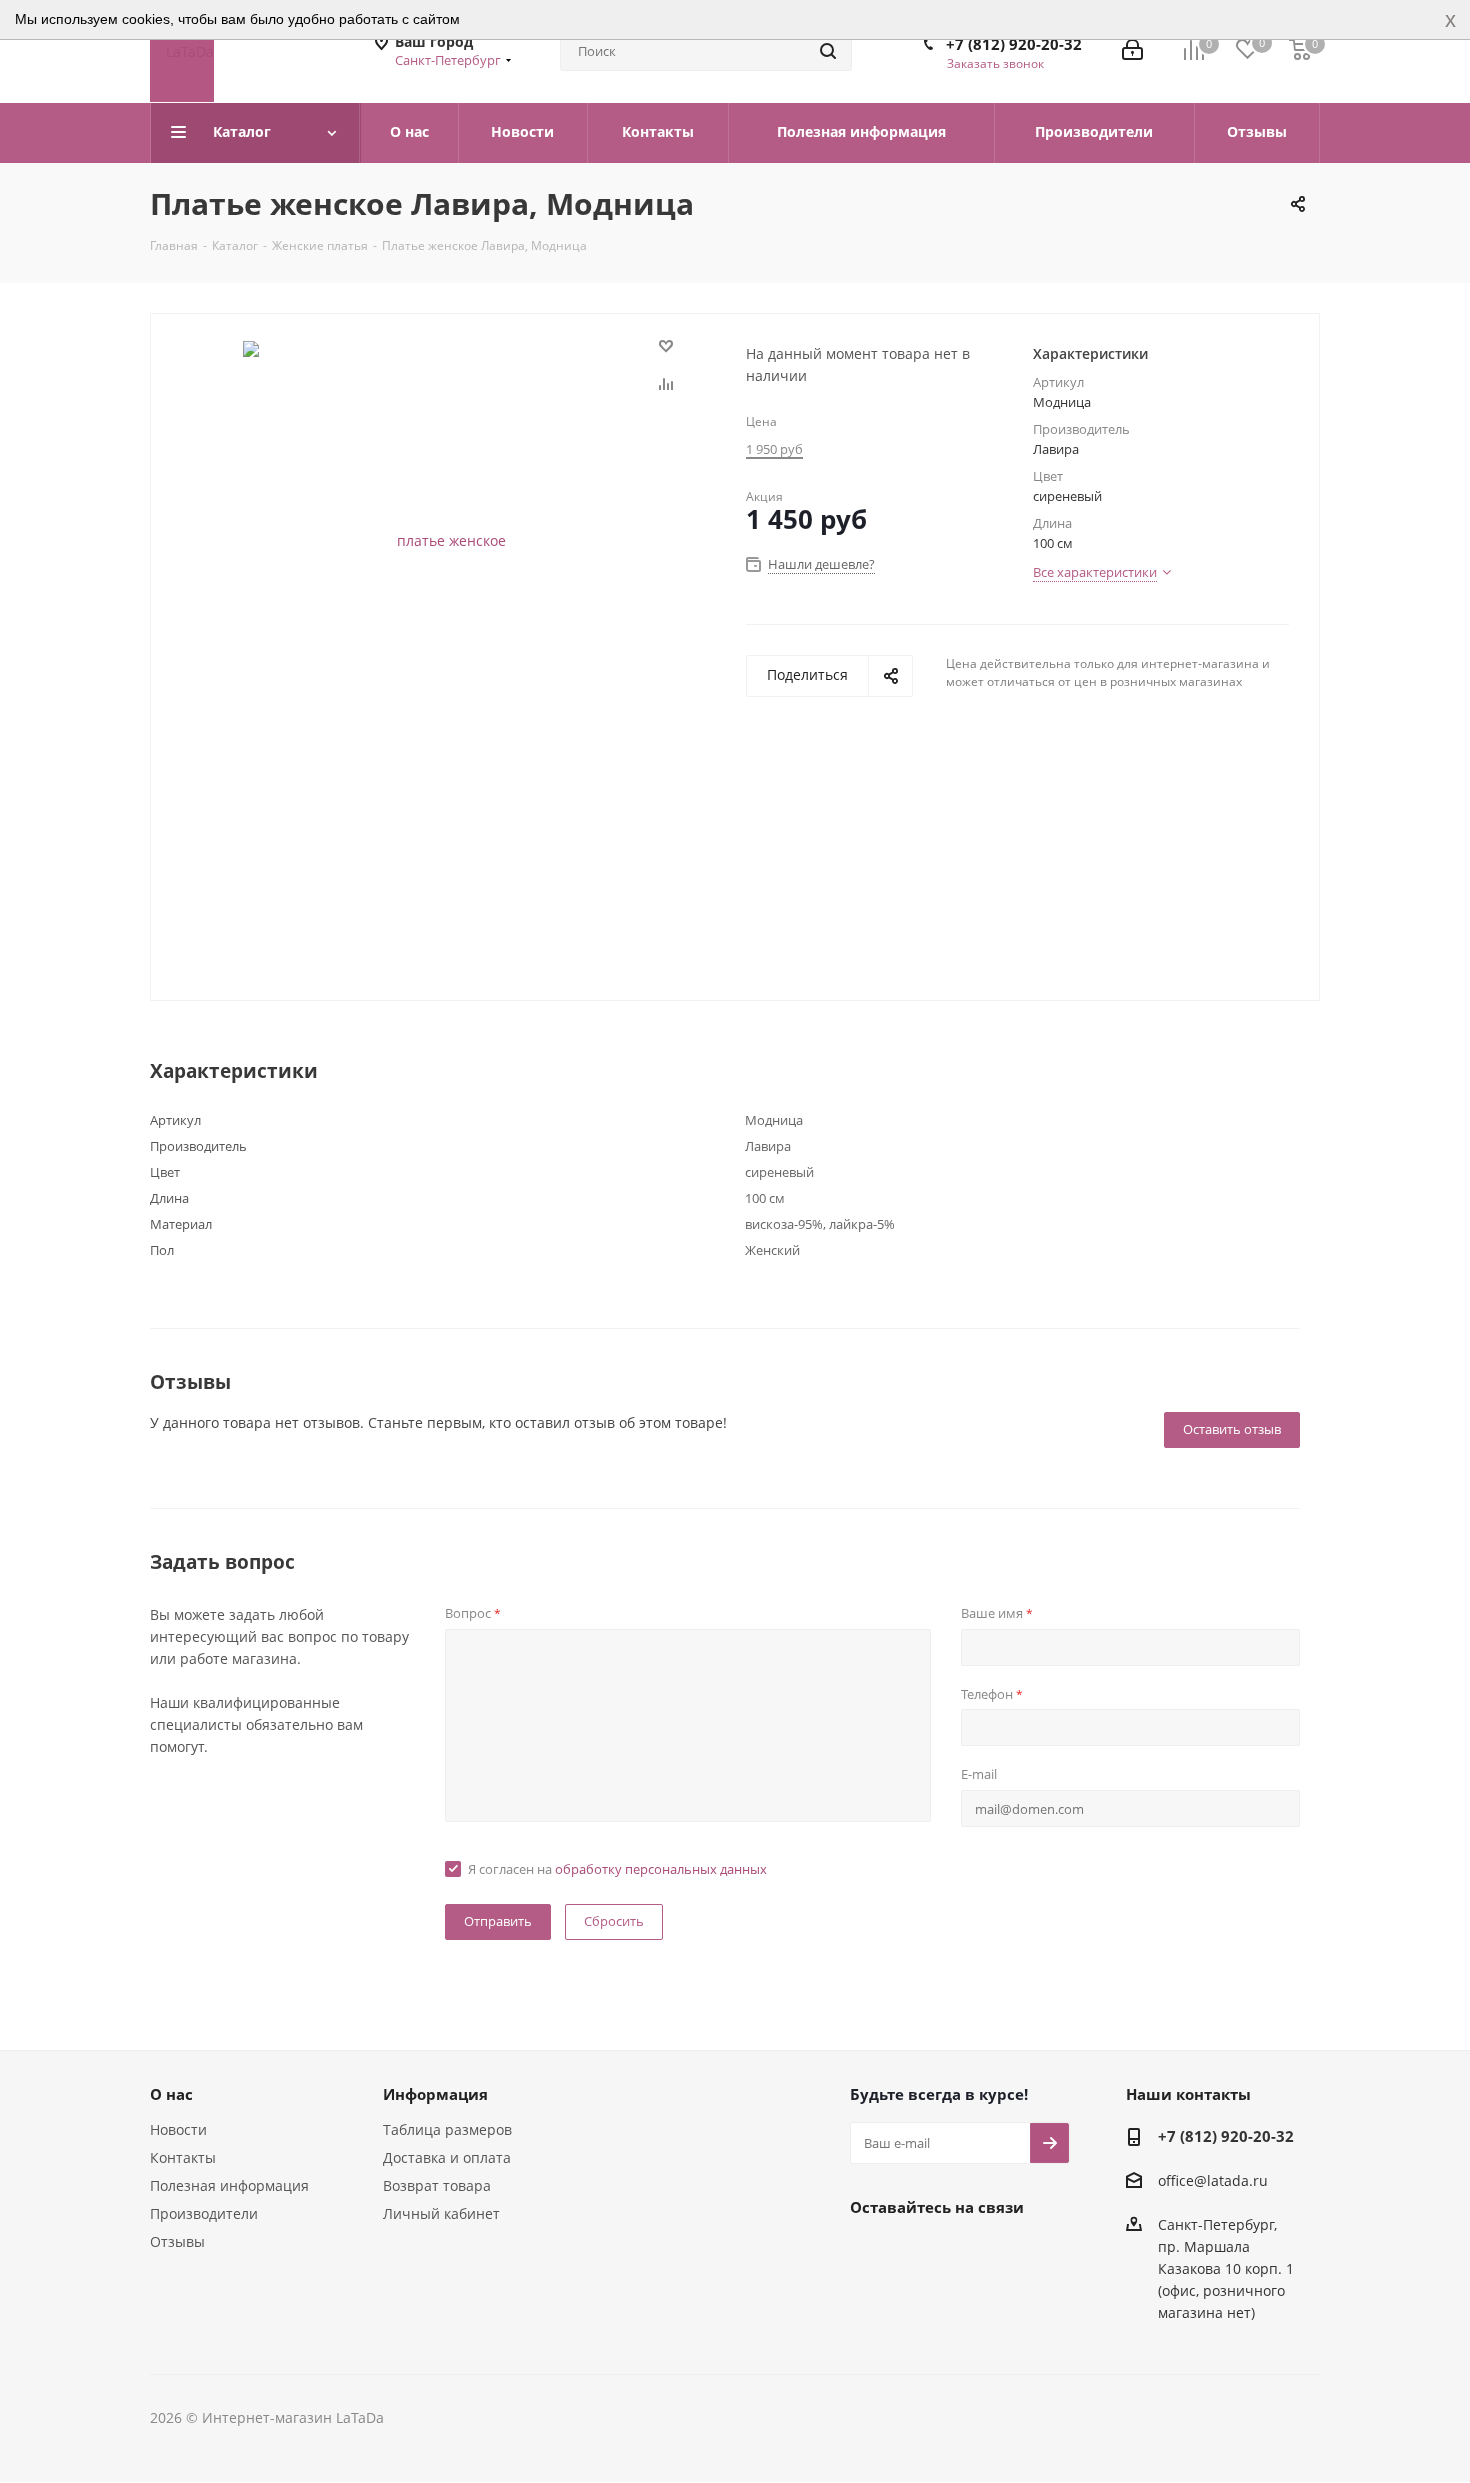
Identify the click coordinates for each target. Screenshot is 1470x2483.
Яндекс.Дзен (1020, 2253)
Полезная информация (229, 2185)
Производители (204, 2213)
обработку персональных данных (661, 1869)
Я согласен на (617, 1869)
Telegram (920, 2253)
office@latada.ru (1213, 2180)
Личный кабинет (441, 2213)
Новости (178, 2129)
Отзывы (177, 2241)
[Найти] (828, 51)
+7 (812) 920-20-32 (1014, 44)
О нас (171, 2094)
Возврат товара (437, 2185)
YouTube (970, 2253)
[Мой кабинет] (1132, 51)
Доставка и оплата (447, 2157)
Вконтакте (870, 2253)
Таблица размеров (447, 2129)
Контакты (183, 2157)
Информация (435, 2094)
